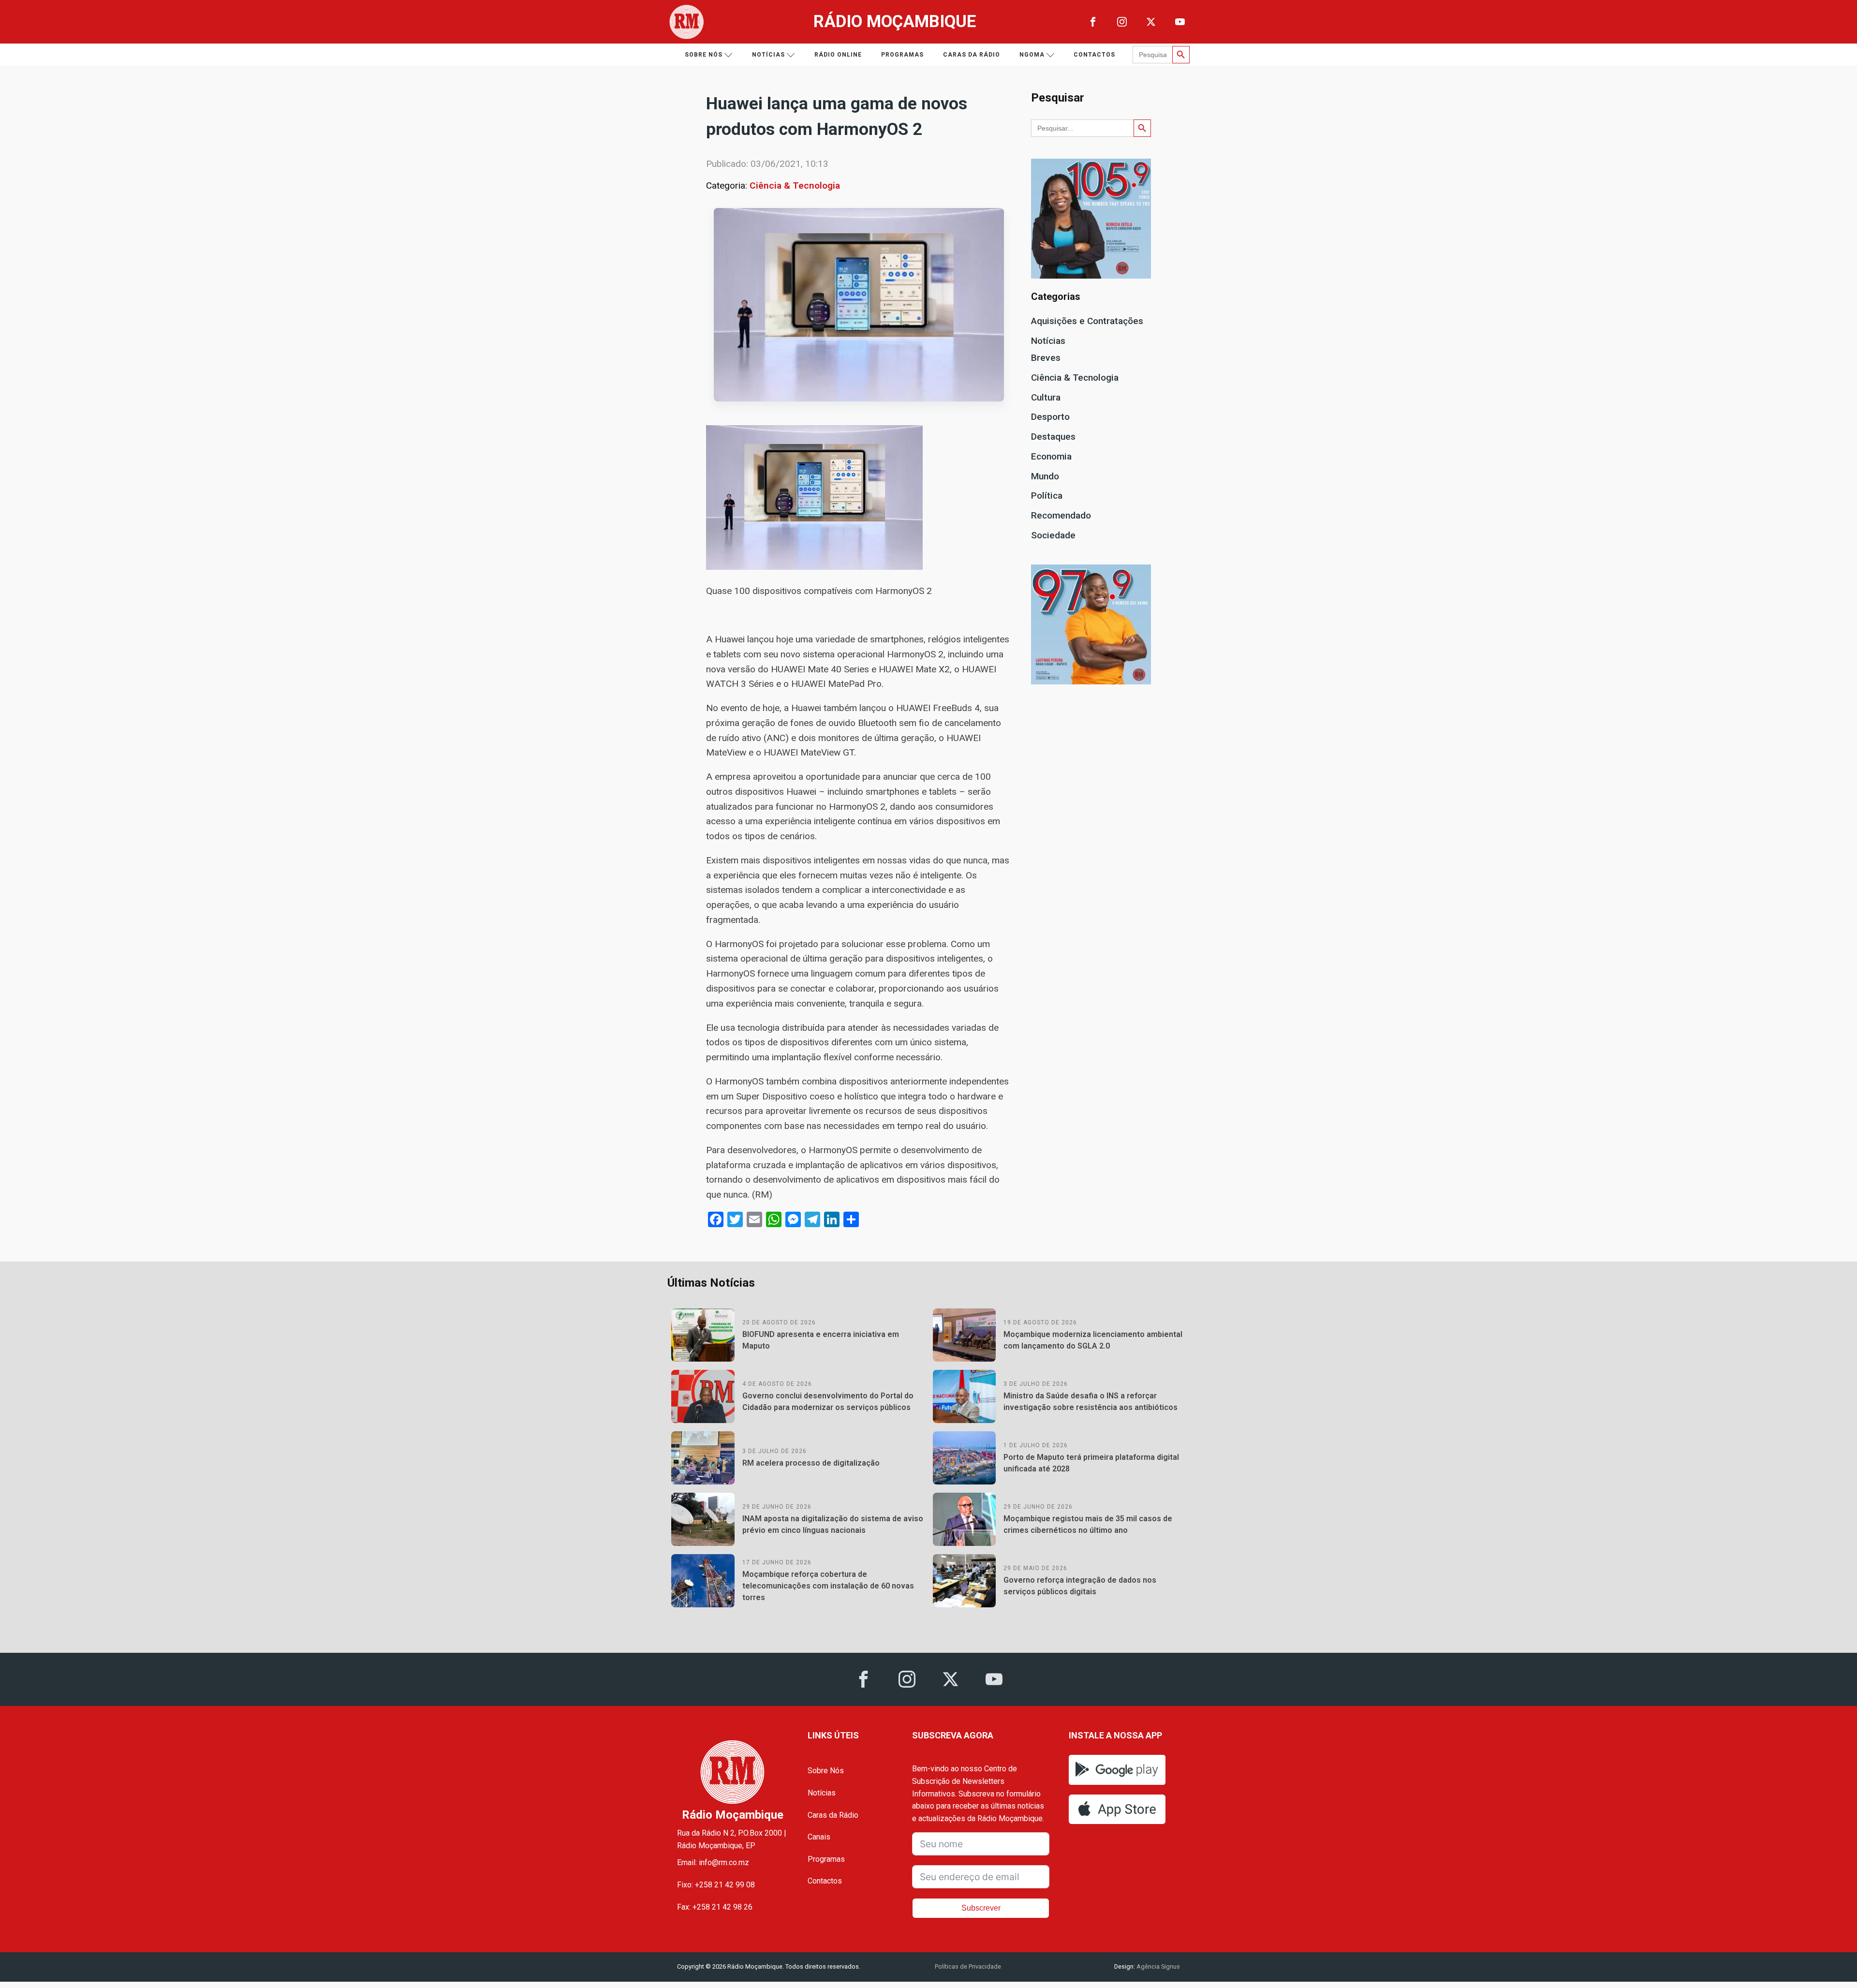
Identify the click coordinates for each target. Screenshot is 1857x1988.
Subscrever (981, 1908)
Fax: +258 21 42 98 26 (715, 1907)
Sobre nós (704, 55)
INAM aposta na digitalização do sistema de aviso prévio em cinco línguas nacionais (833, 1524)
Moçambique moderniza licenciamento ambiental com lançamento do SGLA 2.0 (1093, 1340)
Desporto (1050, 417)
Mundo (1045, 476)
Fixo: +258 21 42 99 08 (716, 1885)
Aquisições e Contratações (1087, 321)
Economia (1051, 456)
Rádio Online (838, 55)
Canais (819, 1837)
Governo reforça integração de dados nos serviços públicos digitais (1080, 1586)
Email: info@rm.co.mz (713, 1862)
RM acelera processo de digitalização (811, 1463)
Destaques (1053, 437)
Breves (1046, 358)
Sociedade (1053, 535)
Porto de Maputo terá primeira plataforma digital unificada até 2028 (1091, 1463)
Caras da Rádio (972, 55)
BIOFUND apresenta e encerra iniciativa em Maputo (821, 1340)
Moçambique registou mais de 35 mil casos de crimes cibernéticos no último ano (1088, 1524)
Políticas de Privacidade (968, 1966)
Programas (902, 55)
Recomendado (1061, 515)
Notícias (768, 55)
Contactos (1094, 55)
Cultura (1046, 397)
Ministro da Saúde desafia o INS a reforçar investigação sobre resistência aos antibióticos (1091, 1402)
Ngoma (1032, 55)
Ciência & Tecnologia (795, 185)
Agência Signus (1157, 1966)
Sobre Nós (826, 1771)
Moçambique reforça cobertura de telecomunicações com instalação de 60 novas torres (828, 1586)
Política (1047, 496)
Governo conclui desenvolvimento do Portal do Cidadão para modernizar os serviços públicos (828, 1402)
